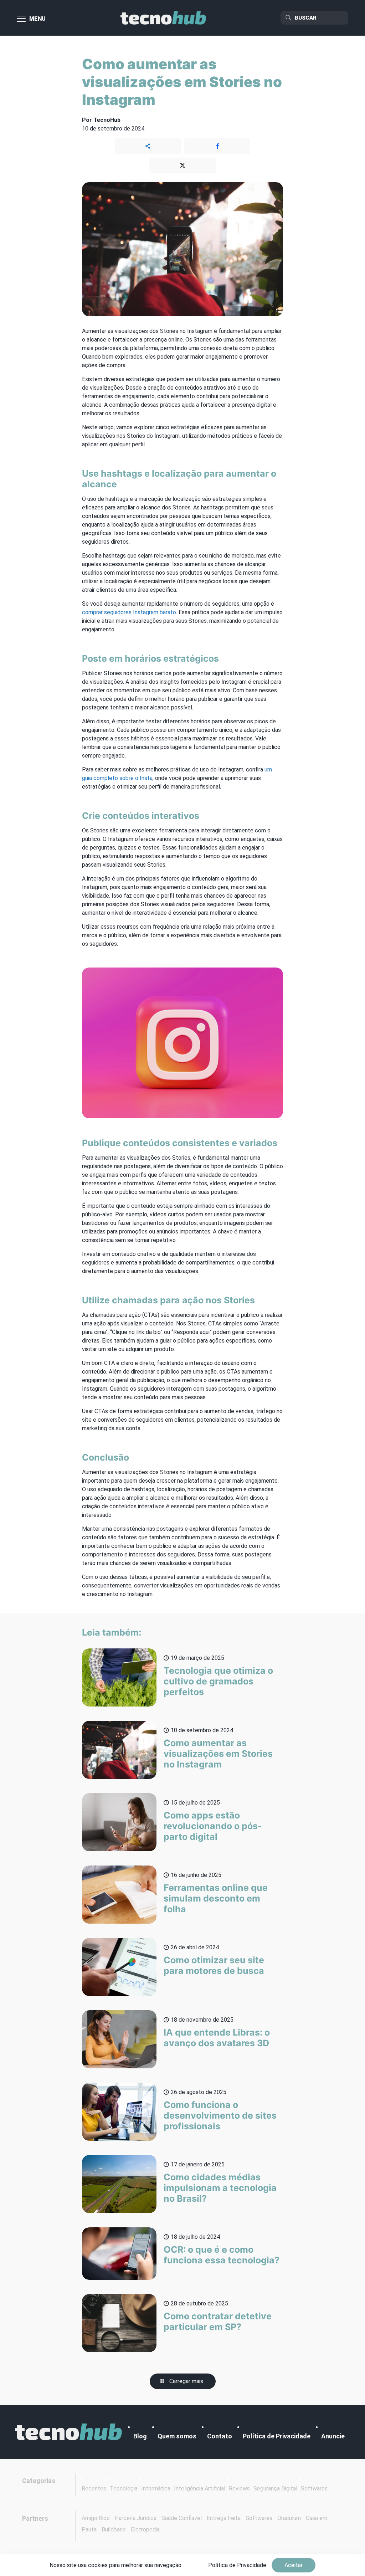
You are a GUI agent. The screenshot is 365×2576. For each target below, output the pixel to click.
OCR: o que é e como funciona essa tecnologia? (222, 2255)
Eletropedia (145, 2529)
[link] (68, 2432)
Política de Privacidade (277, 2436)
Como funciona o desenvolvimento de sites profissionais (220, 2115)
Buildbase (114, 2529)
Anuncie (333, 2436)
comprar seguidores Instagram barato (129, 612)
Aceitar (294, 2565)
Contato (220, 2436)
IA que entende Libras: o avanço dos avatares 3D (217, 2038)
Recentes (94, 2488)
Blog (140, 2436)
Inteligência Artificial (200, 2488)
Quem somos (177, 2436)
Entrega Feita (224, 2518)
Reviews (239, 2488)
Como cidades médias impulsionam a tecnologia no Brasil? (220, 2188)
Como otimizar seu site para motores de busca (214, 1965)
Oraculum (289, 2518)
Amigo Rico (96, 2518)
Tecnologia (124, 2488)
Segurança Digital (275, 2488)
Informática (156, 2488)
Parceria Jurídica (136, 2518)
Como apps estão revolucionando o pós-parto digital (213, 1826)
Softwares (314, 2488)
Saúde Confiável (182, 2518)
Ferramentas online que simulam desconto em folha (216, 1898)
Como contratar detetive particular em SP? (218, 2321)
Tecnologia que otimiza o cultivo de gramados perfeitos (218, 1681)
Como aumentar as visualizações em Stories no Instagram (218, 1754)
